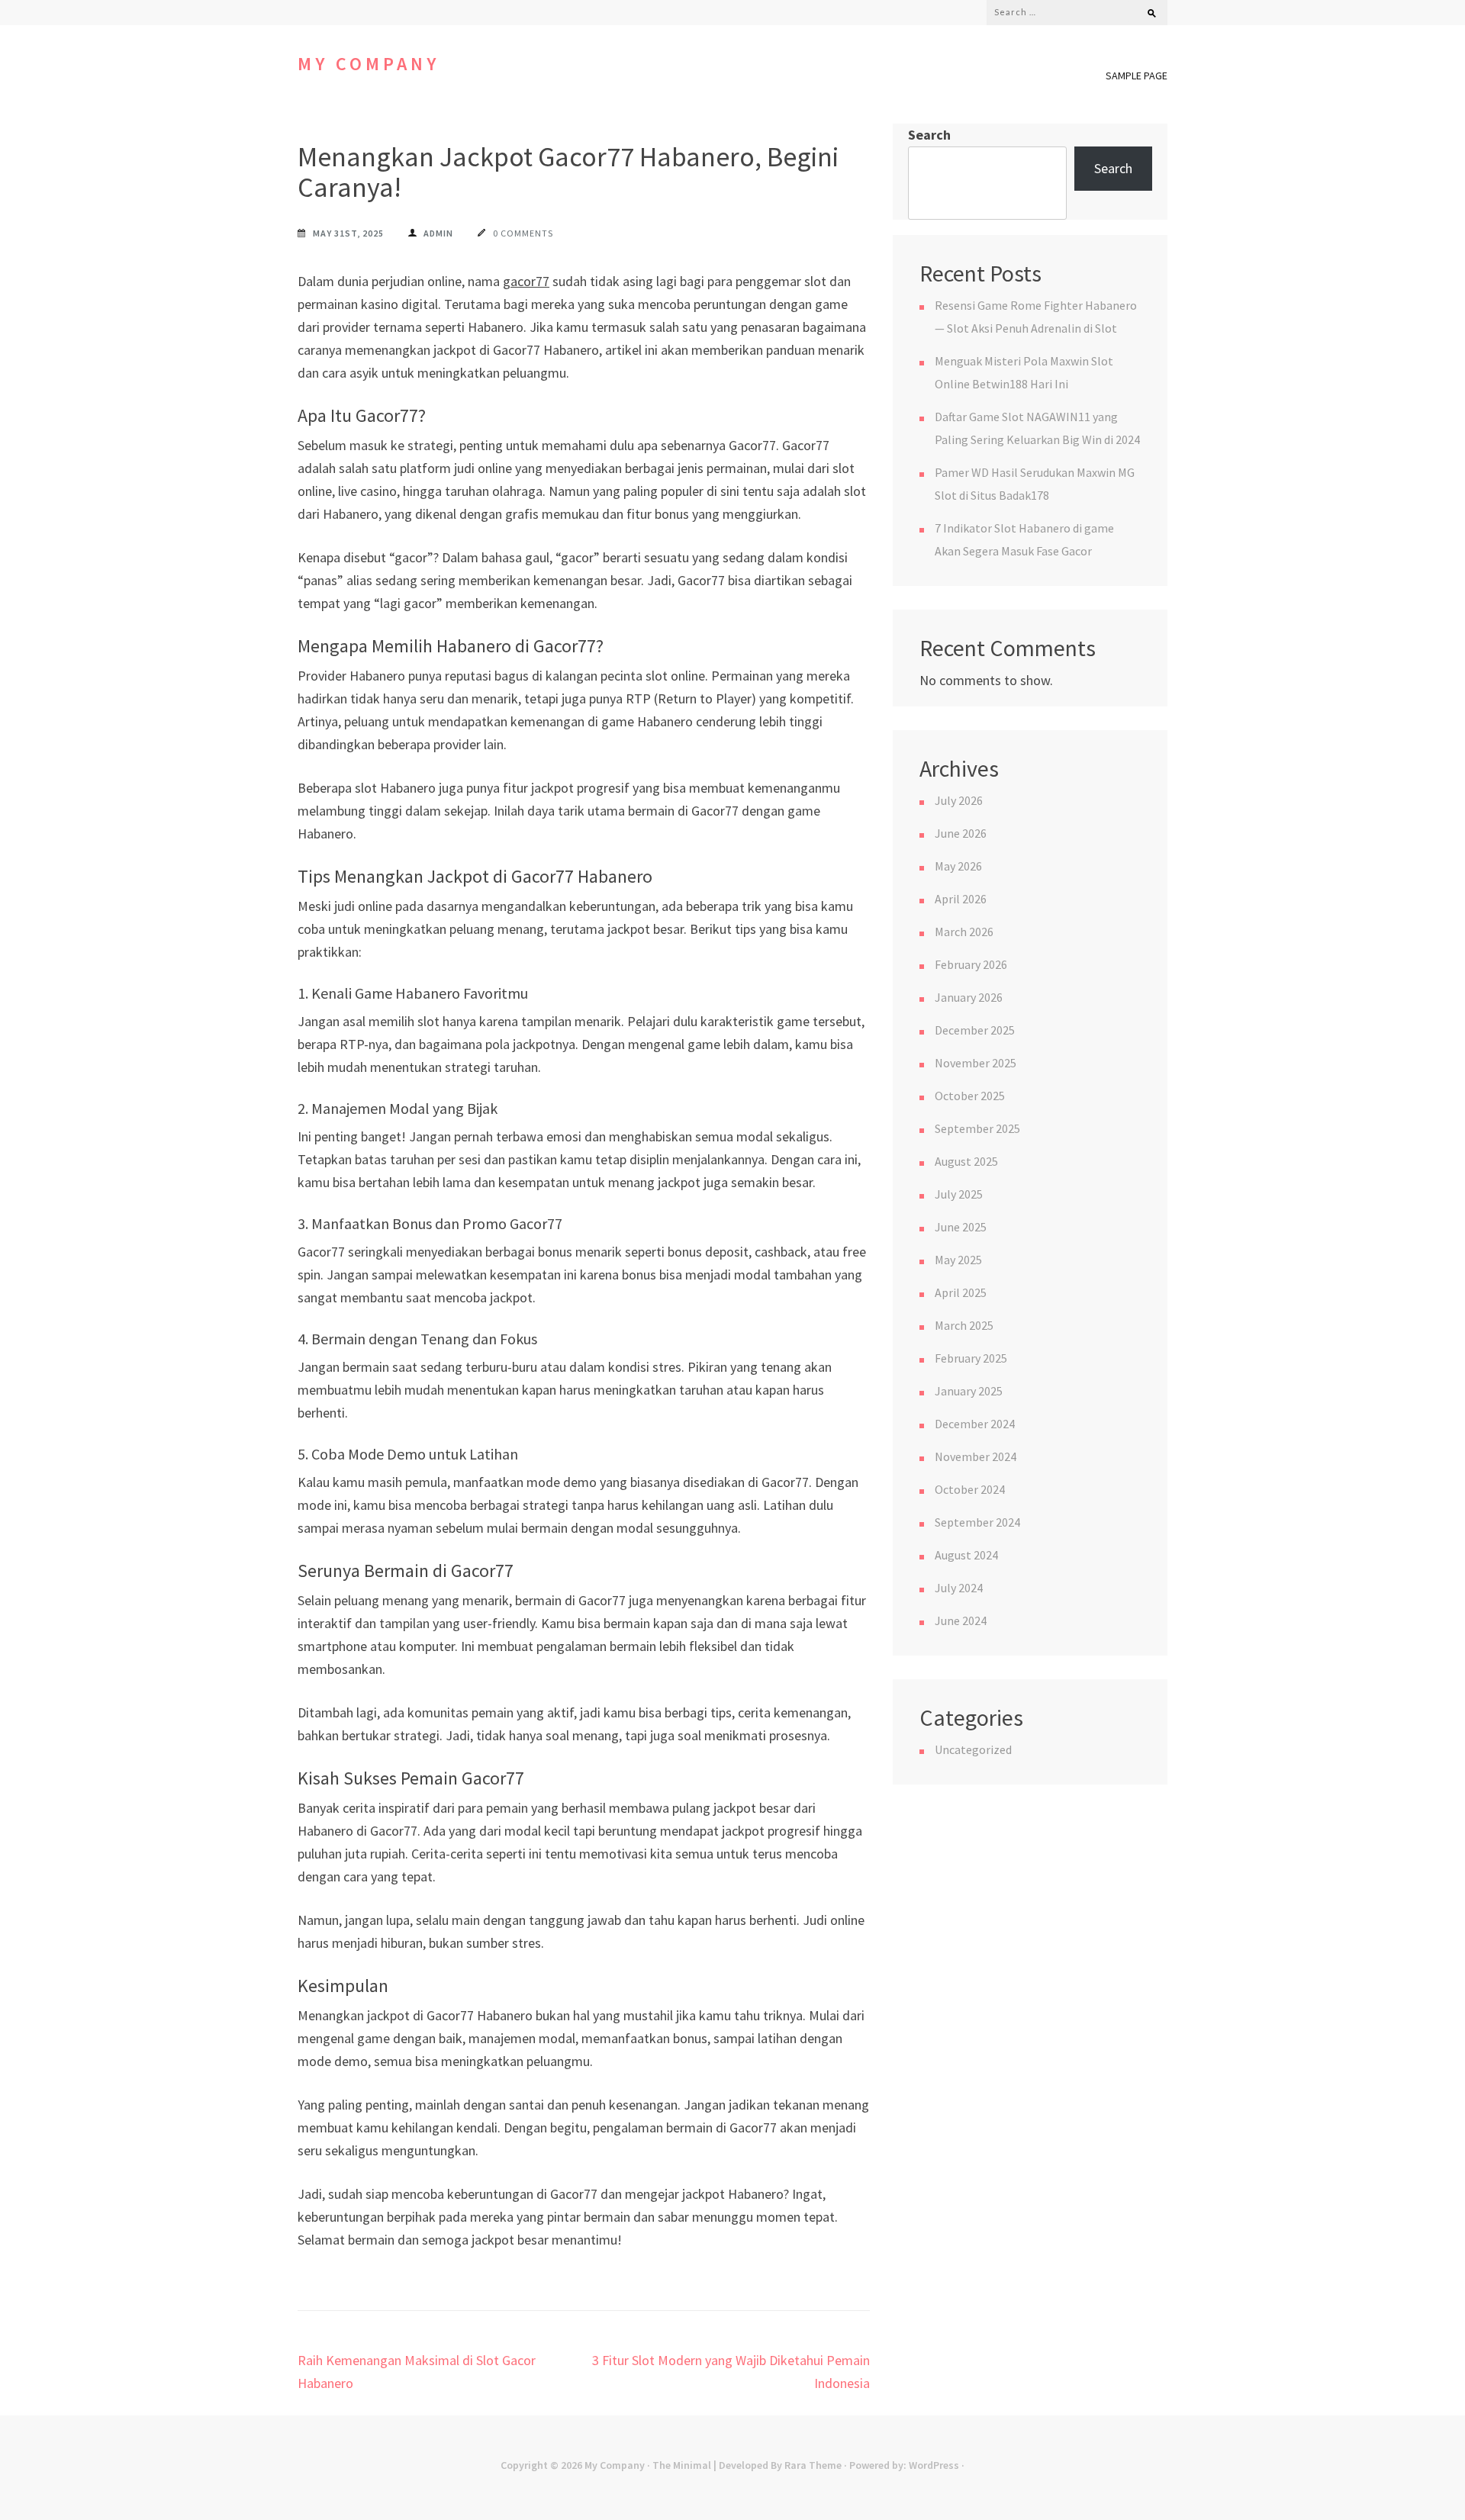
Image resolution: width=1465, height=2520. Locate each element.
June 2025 (961, 1227)
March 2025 (964, 1325)
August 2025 (966, 1161)
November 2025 (976, 1063)
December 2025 (975, 1030)
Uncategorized (973, 1749)
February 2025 (971, 1358)
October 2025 (970, 1096)
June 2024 (961, 1620)
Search (929, 135)
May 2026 (958, 866)
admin (438, 233)
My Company (369, 64)
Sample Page (1137, 76)
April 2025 (961, 1292)
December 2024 (975, 1424)
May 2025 (958, 1260)
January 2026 (969, 997)
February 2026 (971, 964)
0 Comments (523, 233)
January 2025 (969, 1391)
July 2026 (959, 800)
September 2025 (977, 1128)
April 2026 (961, 899)
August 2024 (966, 1555)
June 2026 (961, 833)
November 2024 (976, 1456)
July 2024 (959, 1588)
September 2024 (977, 1522)
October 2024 (970, 1489)
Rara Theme (813, 2465)
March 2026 (964, 932)
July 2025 (959, 1194)
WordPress (934, 2465)
